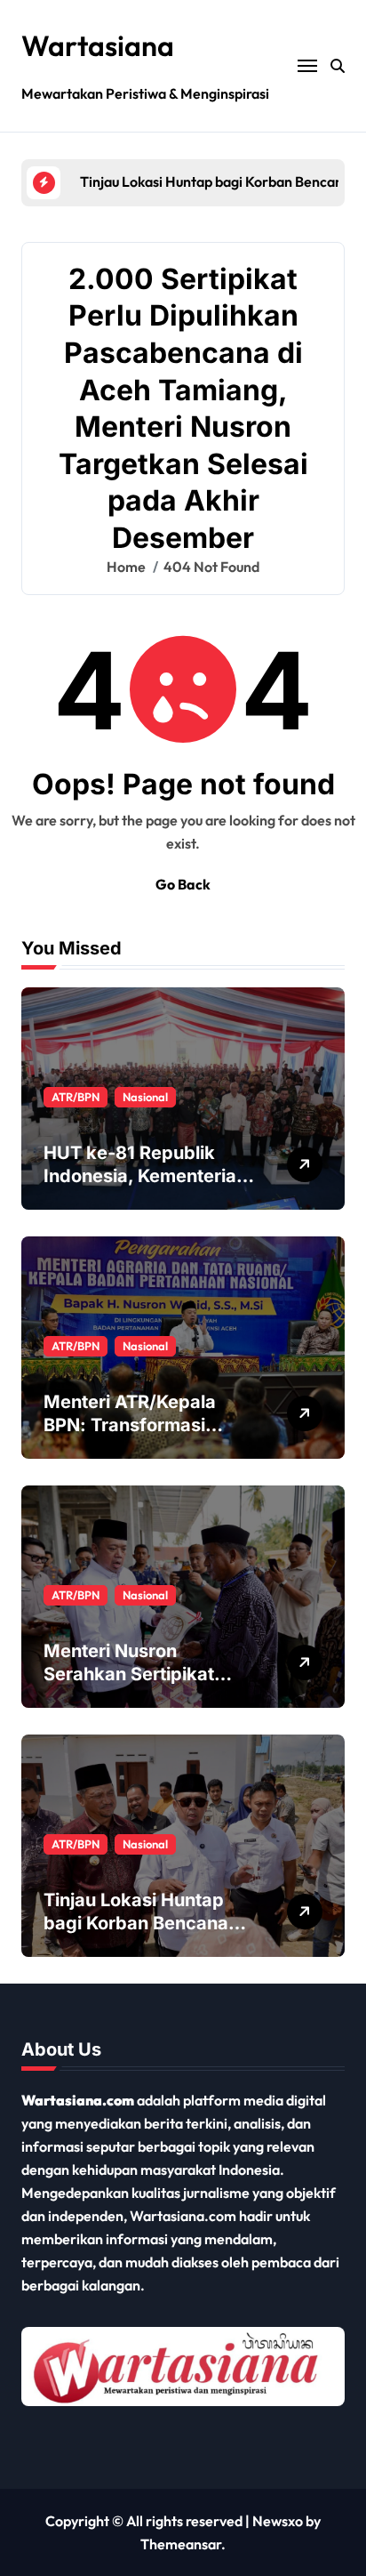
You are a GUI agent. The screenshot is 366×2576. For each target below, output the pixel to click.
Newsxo (278, 2521)
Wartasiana (98, 45)
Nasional (145, 1097)
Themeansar (181, 2544)
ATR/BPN (76, 1097)
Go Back (183, 884)
